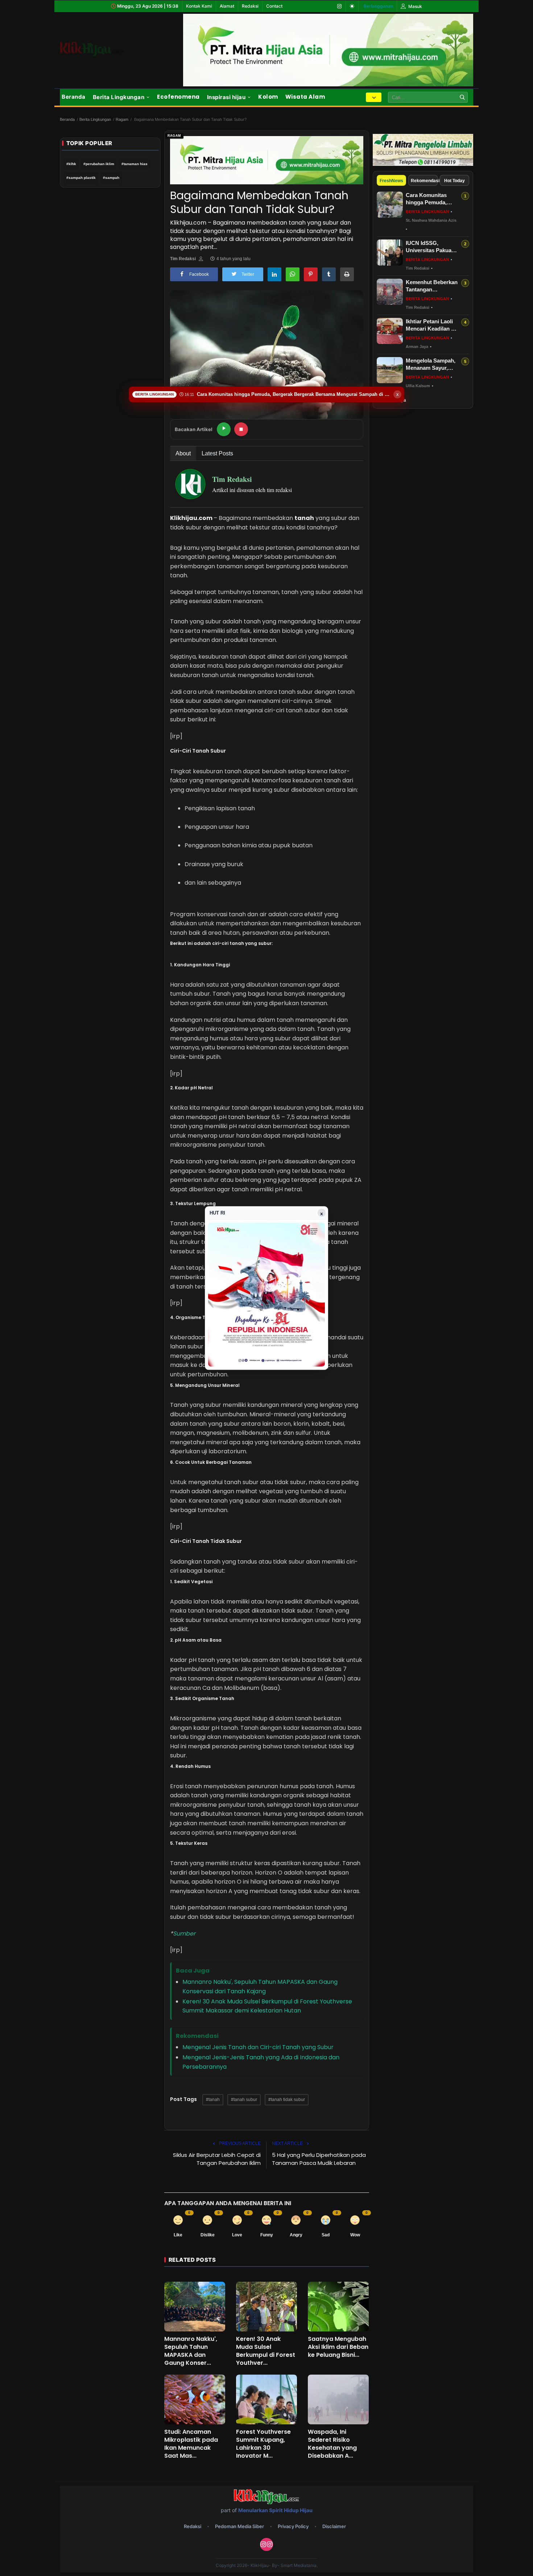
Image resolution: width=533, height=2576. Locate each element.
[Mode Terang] (352, 6)
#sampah (111, 178)
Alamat (227, 6)
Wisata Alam (305, 97)
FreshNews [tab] (391, 181)
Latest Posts (217, 453)
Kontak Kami (199, 6)
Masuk (415, 6)
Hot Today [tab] (455, 181)
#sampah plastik (81, 178)
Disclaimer (334, 2526)
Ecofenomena (178, 97)
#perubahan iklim (99, 164)
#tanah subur (244, 2100)
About (183, 453)
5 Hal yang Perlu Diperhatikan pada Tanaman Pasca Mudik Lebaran (319, 2159)
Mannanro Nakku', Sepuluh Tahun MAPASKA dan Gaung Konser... (191, 2351)
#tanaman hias (135, 164)
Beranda (74, 97)
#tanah (213, 2100)
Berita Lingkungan (95, 119)
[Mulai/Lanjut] (224, 429)
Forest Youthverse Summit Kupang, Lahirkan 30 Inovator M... (263, 2444)
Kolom (268, 97)
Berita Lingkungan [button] (119, 97)
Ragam (122, 119)
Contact (274, 6)
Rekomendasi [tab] (424, 181)
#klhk (71, 164)
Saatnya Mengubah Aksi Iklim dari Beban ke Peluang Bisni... (338, 2347)
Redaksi (250, 6)
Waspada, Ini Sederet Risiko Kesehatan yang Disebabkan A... (332, 2444)
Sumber (184, 1934)
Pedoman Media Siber (239, 2526)
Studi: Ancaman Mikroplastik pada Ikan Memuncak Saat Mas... (191, 2444)
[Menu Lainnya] (374, 97)
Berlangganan (378, 6)
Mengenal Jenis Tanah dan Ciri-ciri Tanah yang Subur (258, 2047)
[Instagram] (339, 6)
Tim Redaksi (183, 259)
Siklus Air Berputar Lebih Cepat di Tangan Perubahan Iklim (217, 2159)
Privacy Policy (293, 2526)
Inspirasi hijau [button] (226, 97)
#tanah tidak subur (287, 2100)
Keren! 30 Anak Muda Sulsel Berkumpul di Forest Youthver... (266, 2351)
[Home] (100, 49)
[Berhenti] (241, 429)
